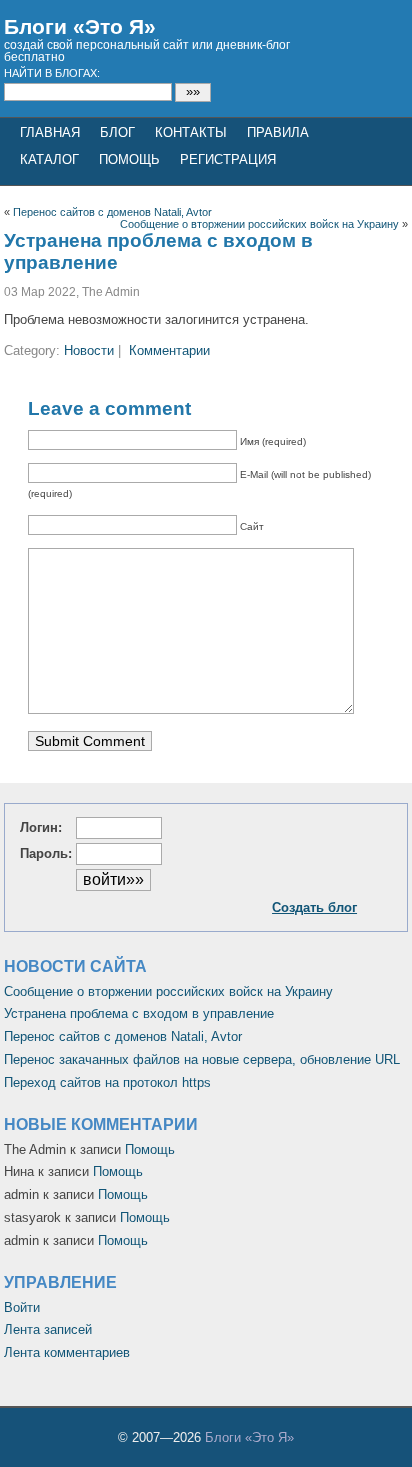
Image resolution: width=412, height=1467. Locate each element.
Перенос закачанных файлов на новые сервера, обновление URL (202, 1059)
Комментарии (169, 351)
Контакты (191, 132)
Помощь (129, 159)
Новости (89, 351)
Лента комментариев (67, 1352)
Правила (278, 132)
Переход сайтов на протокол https (107, 1082)
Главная (50, 132)
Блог (117, 132)
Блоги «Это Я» (80, 26)
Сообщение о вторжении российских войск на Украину (259, 224)
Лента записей (48, 1329)
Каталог (49, 159)
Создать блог (314, 907)
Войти (22, 1307)
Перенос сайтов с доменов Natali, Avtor (112, 212)
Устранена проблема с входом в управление (139, 1013)
